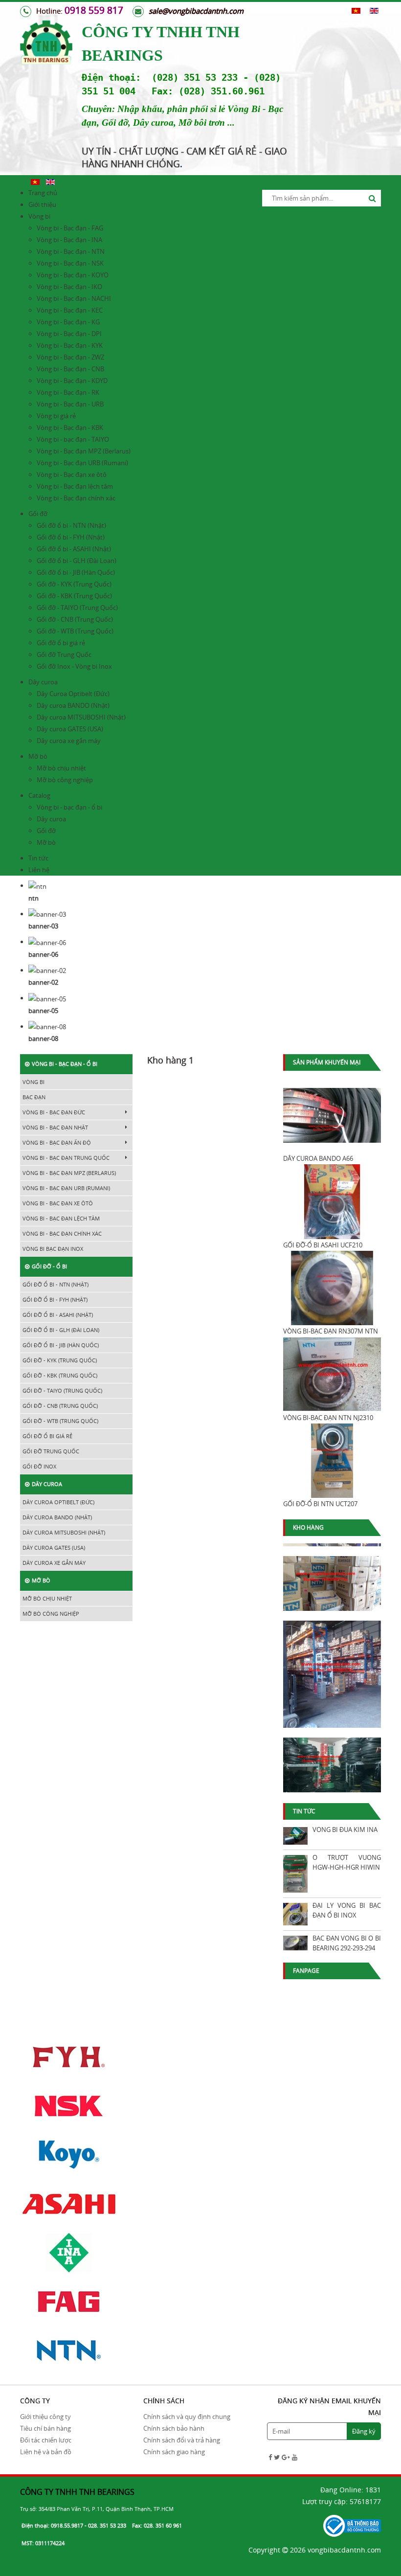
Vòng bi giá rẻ (56, 416)
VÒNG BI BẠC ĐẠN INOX (53, 1249)
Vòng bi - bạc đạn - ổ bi (69, 807)
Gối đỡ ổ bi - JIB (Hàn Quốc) (76, 572)
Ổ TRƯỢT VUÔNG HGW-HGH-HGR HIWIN (347, 1862)
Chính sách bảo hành (174, 2428)
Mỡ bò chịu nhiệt (61, 768)
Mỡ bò (38, 756)
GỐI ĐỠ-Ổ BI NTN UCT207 (320, 1504)
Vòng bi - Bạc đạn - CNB (70, 369)
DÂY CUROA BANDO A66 (318, 1158)
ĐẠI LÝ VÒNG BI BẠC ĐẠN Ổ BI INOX (347, 1910)
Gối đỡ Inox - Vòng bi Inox (74, 666)
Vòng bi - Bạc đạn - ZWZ (70, 357)
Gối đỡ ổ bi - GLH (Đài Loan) (77, 561)
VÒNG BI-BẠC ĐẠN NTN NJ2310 (328, 1418)
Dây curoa (43, 682)
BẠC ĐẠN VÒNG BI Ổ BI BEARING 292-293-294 (347, 1943)
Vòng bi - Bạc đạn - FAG (70, 228)
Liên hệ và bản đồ (46, 2452)
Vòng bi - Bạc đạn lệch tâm (75, 486)
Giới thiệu (42, 204)
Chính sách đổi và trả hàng (182, 2440)
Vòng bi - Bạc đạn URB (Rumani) (82, 463)
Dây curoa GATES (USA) (70, 729)
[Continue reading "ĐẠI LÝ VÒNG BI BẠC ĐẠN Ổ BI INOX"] (295, 1914)
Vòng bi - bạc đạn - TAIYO (73, 439)
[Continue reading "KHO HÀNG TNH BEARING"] (332, 1579)
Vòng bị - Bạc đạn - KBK (70, 428)
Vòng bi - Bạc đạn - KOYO (73, 275)
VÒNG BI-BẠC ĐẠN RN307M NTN (331, 1331)
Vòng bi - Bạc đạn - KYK (70, 345)
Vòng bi (39, 216)
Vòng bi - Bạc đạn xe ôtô (72, 475)
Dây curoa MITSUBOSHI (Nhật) (81, 717)
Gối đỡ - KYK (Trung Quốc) (74, 584)
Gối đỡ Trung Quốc (64, 655)
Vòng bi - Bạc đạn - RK (68, 392)
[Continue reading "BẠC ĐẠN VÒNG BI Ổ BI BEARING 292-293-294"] (295, 1943)
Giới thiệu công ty (45, 2417)
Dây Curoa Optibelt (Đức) (73, 694)
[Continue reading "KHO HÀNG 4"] (332, 1760)
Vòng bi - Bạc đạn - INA (69, 240)
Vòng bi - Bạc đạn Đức (54, 1112)
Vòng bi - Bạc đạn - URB (70, 404)
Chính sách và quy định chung (187, 2417)
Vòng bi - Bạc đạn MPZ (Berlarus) (84, 451)
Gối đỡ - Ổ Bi (49, 1266)
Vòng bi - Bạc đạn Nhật (55, 1127)
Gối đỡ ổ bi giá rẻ (61, 643)
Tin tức (38, 858)
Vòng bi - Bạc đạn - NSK (70, 263)
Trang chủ (43, 193)
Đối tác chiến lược (46, 2440)
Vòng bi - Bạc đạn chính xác (76, 498)
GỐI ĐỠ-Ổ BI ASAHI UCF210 (323, 1245)
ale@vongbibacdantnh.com (198, 11)
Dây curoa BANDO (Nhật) (73, 705)
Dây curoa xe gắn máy (69, 741)
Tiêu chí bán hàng (45, 2428)
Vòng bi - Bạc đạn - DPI (69, 334)
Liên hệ (39, 870)
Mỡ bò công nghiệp (65, 780)
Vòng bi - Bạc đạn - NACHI (74, 298)
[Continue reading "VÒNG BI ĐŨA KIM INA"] (295, 1836)
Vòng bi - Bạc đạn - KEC (70, 310)
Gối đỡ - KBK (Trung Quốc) (74, 596)
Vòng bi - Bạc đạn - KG (68, 322)
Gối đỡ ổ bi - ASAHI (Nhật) (74, 549)
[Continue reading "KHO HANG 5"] (332, 1669)
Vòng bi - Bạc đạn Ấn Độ (57, 1142)
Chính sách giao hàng (174, 2452)
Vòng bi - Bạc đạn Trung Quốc (66, 1158)
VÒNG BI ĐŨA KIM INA (345, 1830)
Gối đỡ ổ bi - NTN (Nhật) (71, 525)
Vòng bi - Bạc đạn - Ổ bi (65, 1064)
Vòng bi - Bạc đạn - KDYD (72, 381)
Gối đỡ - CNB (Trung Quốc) (75, 619)
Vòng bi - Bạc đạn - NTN (71, 251)
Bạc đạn (34, 1097)
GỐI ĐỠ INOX (39, 1466)
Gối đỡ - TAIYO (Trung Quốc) (77, 608)
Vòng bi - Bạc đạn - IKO (69, 287)
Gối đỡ (38, 514)
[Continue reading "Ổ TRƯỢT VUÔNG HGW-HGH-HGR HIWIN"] (295, 1874)
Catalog (39, 795)
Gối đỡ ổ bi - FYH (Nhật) (71, 537)
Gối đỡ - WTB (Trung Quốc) (75, 631)
